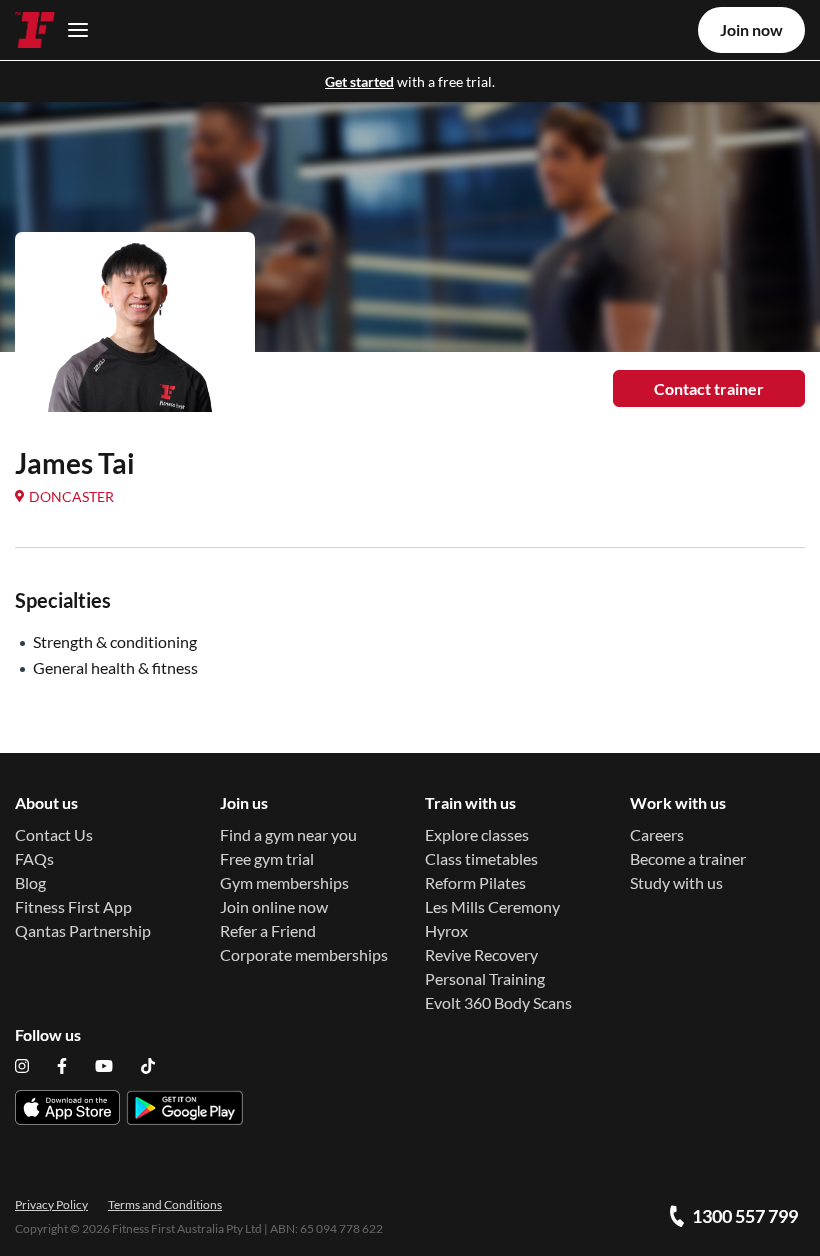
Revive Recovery (481, 954)
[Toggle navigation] (72, 29)
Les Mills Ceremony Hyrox (492, 918)
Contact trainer (709, 388)
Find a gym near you (288, 834)
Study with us (676, 882)
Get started (359, 81)
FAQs (34, 858)
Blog (30, 882)
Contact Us (54, 834)
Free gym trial (267, 858)
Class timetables (481, 858)
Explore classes (477, 834)
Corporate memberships (304, 954)
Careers (657, 834)
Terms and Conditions (165, 1204)
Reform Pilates (475, 882)
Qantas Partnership (83, 930)
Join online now (274, 906)
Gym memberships (284, 882)
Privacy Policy (51, 1204)
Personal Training (485, 978)
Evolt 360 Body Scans (498, 1002)
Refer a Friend (268, 930)
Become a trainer (688, 858)
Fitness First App (73, 906)
